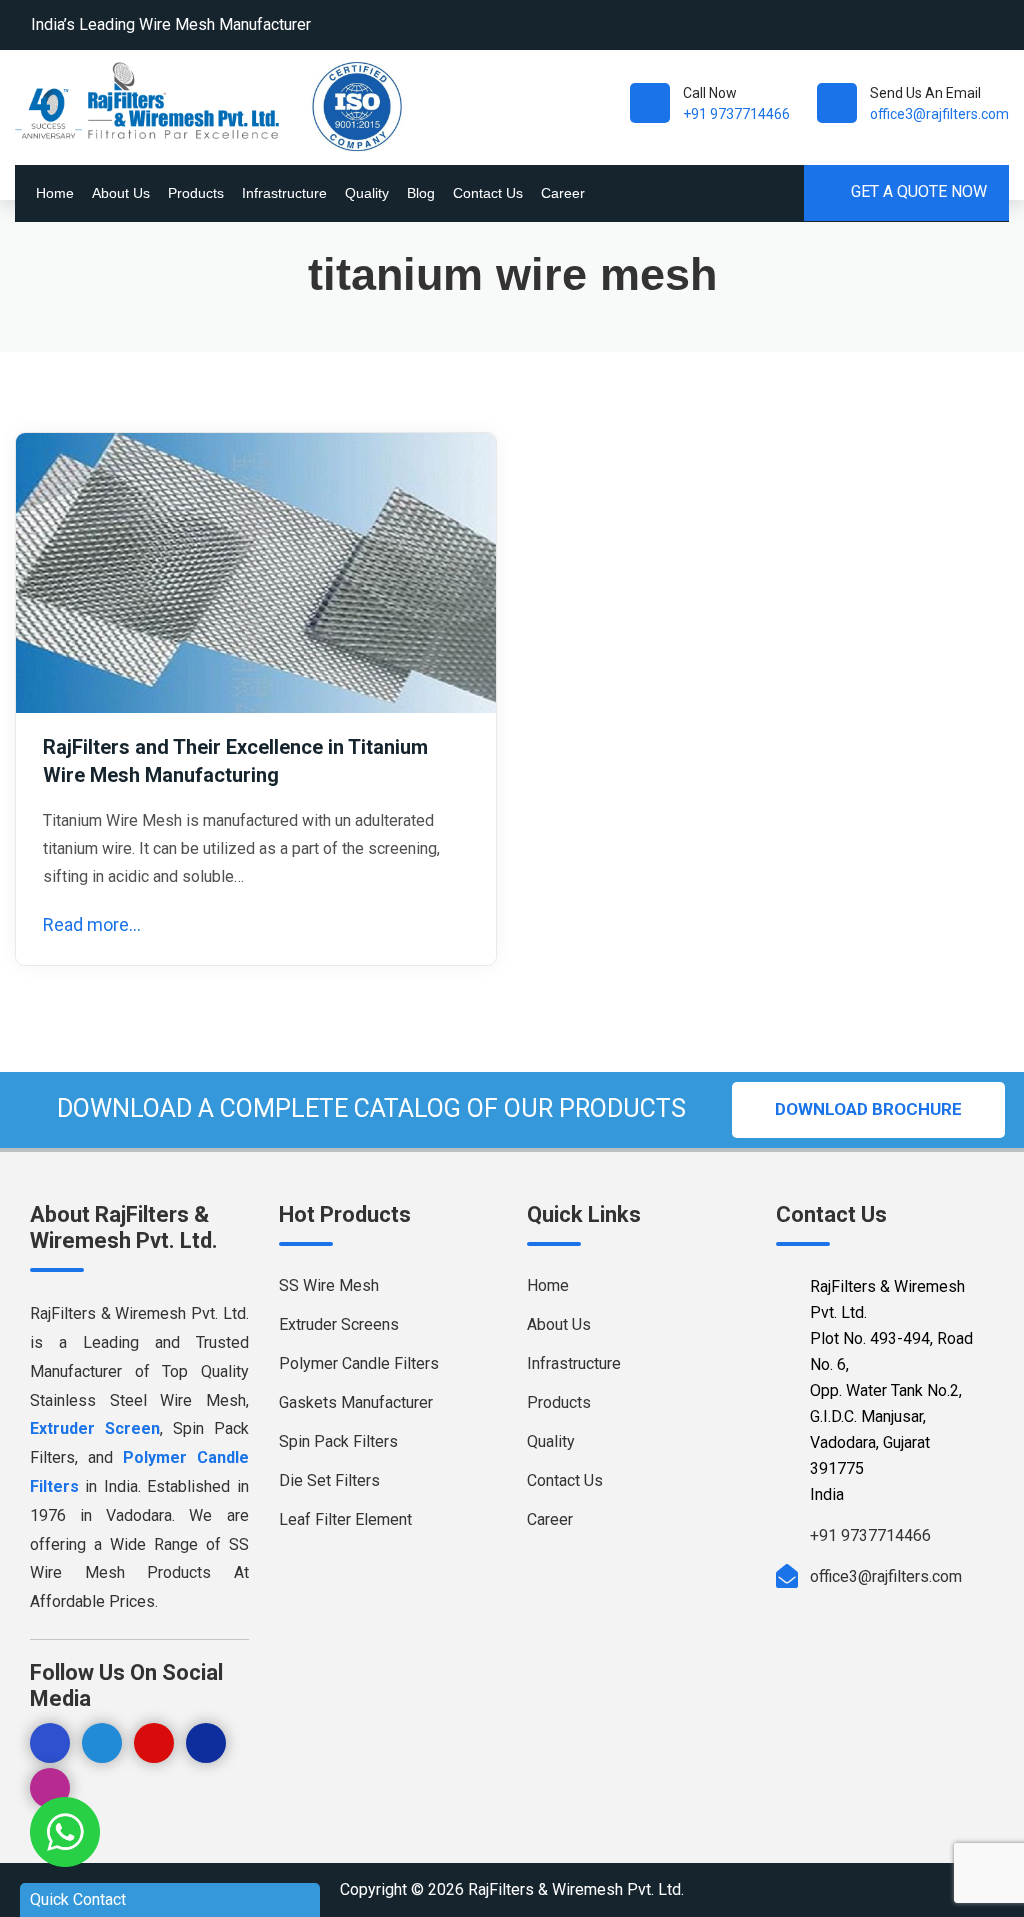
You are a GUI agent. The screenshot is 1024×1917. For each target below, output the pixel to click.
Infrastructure (284, 193)
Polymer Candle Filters (359, 1363)
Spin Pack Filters (338, 1441)
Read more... (92, 924)
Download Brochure (868, 1109)
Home (55, 193)
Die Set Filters (329, 1480)
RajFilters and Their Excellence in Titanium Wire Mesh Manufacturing (235, 761)
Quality (367, 193)
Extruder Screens (339, 1324)
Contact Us (488, 193)
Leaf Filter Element (345, 1519)
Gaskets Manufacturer (356, 1402)
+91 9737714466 (736, 114)
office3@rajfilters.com (939, 114)
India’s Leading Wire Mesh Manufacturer (171, 24)
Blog (421, 193)
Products (196, 193)
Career (563, 193)
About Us (121, 193)
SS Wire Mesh (329, 1285)
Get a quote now (917, 191)
